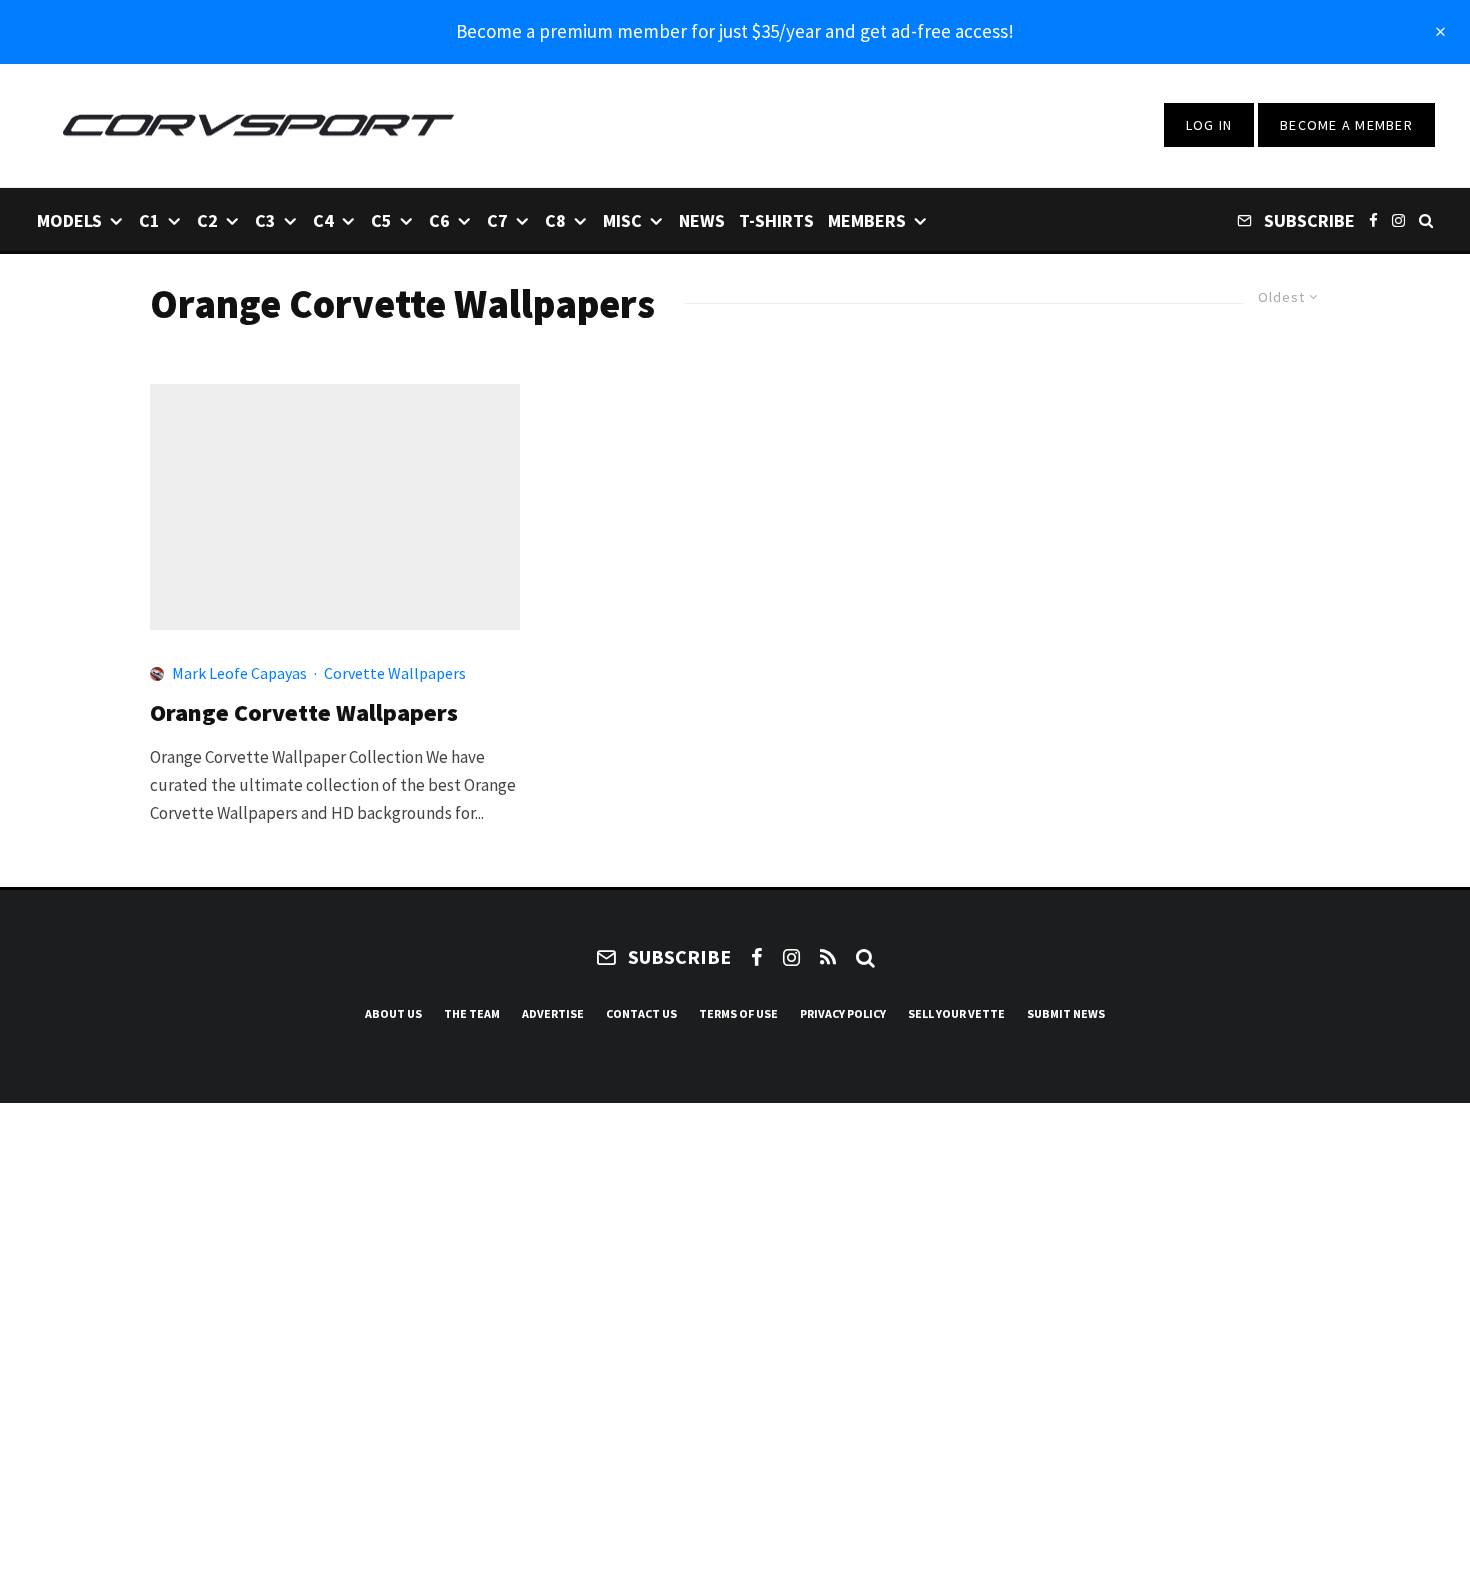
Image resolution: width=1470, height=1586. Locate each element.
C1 (149, 220)
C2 (207, 220)
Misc (622, 220)
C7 (497, 220)
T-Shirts (776, 220)
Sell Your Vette (956, 1013)
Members (867, 220)
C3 (265, 220)
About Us (393, 1013)
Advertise (553, 1013)
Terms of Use (738, 1013)
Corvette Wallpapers (395, 673)
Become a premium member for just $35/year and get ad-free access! (735, 31)
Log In (1209, 125)
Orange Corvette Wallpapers (304, 713)
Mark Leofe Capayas (239, 673)
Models (69, 220)
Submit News (1066, 1013)
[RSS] (828, 957)
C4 (323, 220)
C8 (555, 220)
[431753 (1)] (335, 507)
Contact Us (641, 1013)
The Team (472, 1013)
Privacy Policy (843, 1013)
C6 (439, 220)
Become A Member (1346, 125)
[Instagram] (1398, 219)
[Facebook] (1373, 219)
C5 (381, 220)
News (702, 220)
